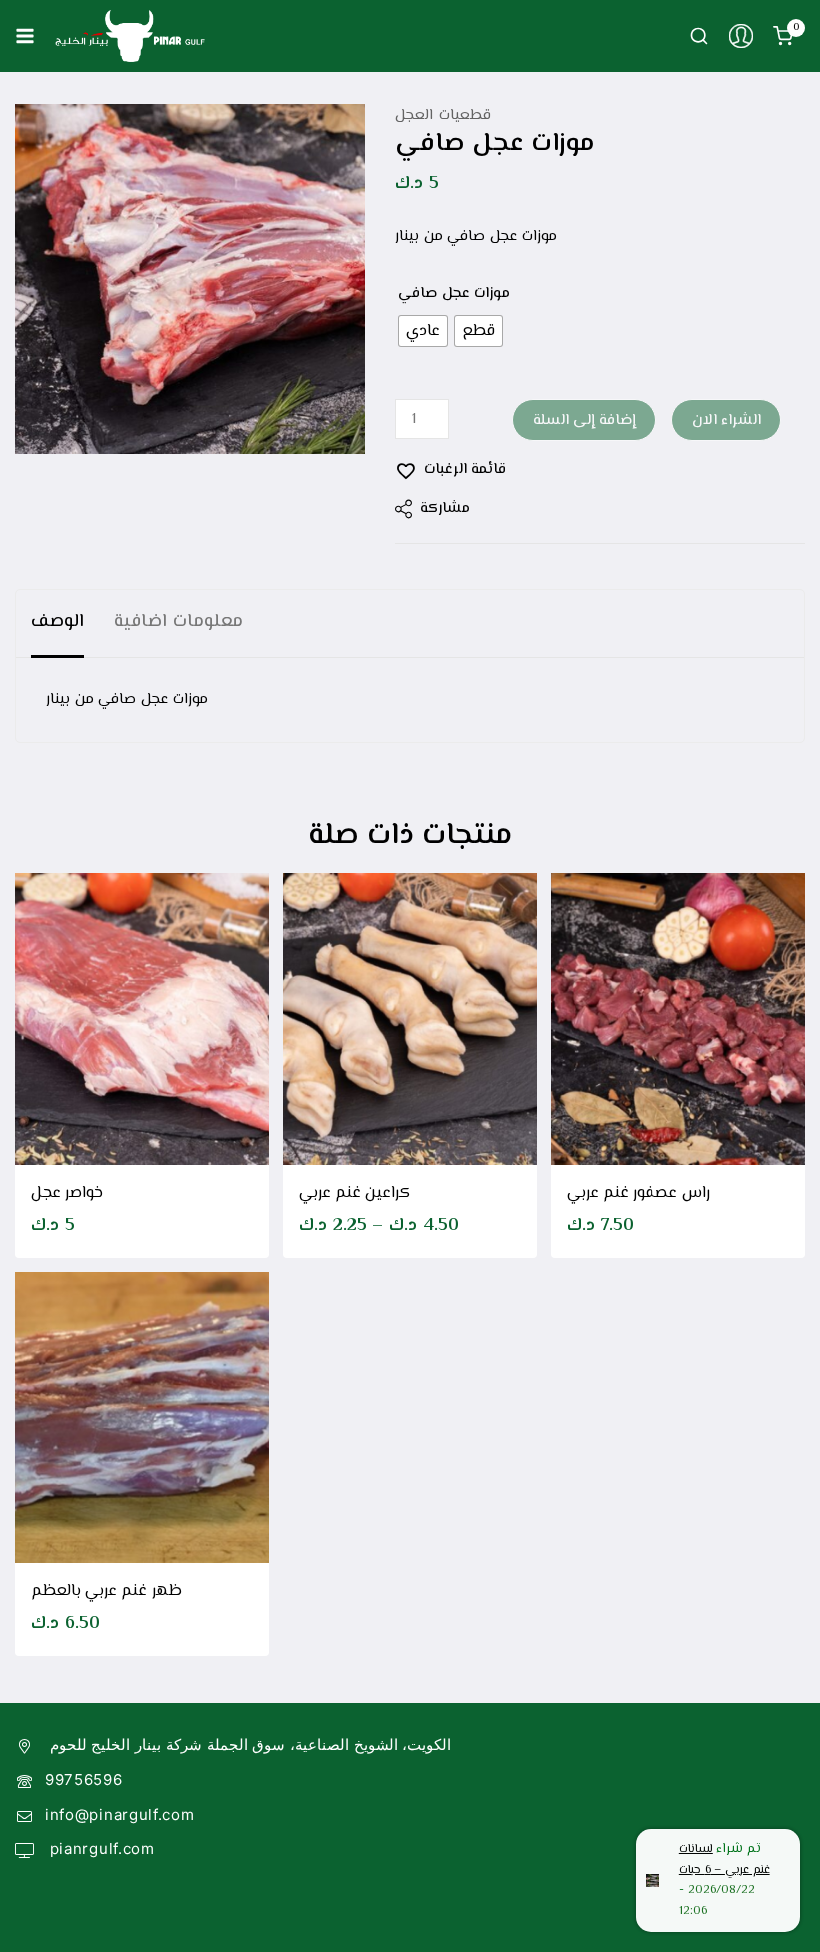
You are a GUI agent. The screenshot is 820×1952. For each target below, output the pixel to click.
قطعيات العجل (443, 115)
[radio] (423, 331)
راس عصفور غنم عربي (638, 1193)
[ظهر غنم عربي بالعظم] (142, 1418)
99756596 (84, 1779)
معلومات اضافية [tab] (178, 622)
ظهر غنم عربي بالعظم (106, 1591)
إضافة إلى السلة (584, 420)
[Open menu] (25, 36)
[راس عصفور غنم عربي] (678, 1019)
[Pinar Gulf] (130, 36)
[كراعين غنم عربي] (410, 1019)
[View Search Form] (699, 36)
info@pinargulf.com (120, 1814)
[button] (678, 1129)
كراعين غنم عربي (354, 1193)
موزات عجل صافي (454, 293)
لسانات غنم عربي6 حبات (724, 1860)
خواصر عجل (67, 1193)
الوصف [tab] (57, 622)
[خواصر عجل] (142, 1019)
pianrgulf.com (100, 1848)
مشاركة (445, 508)
